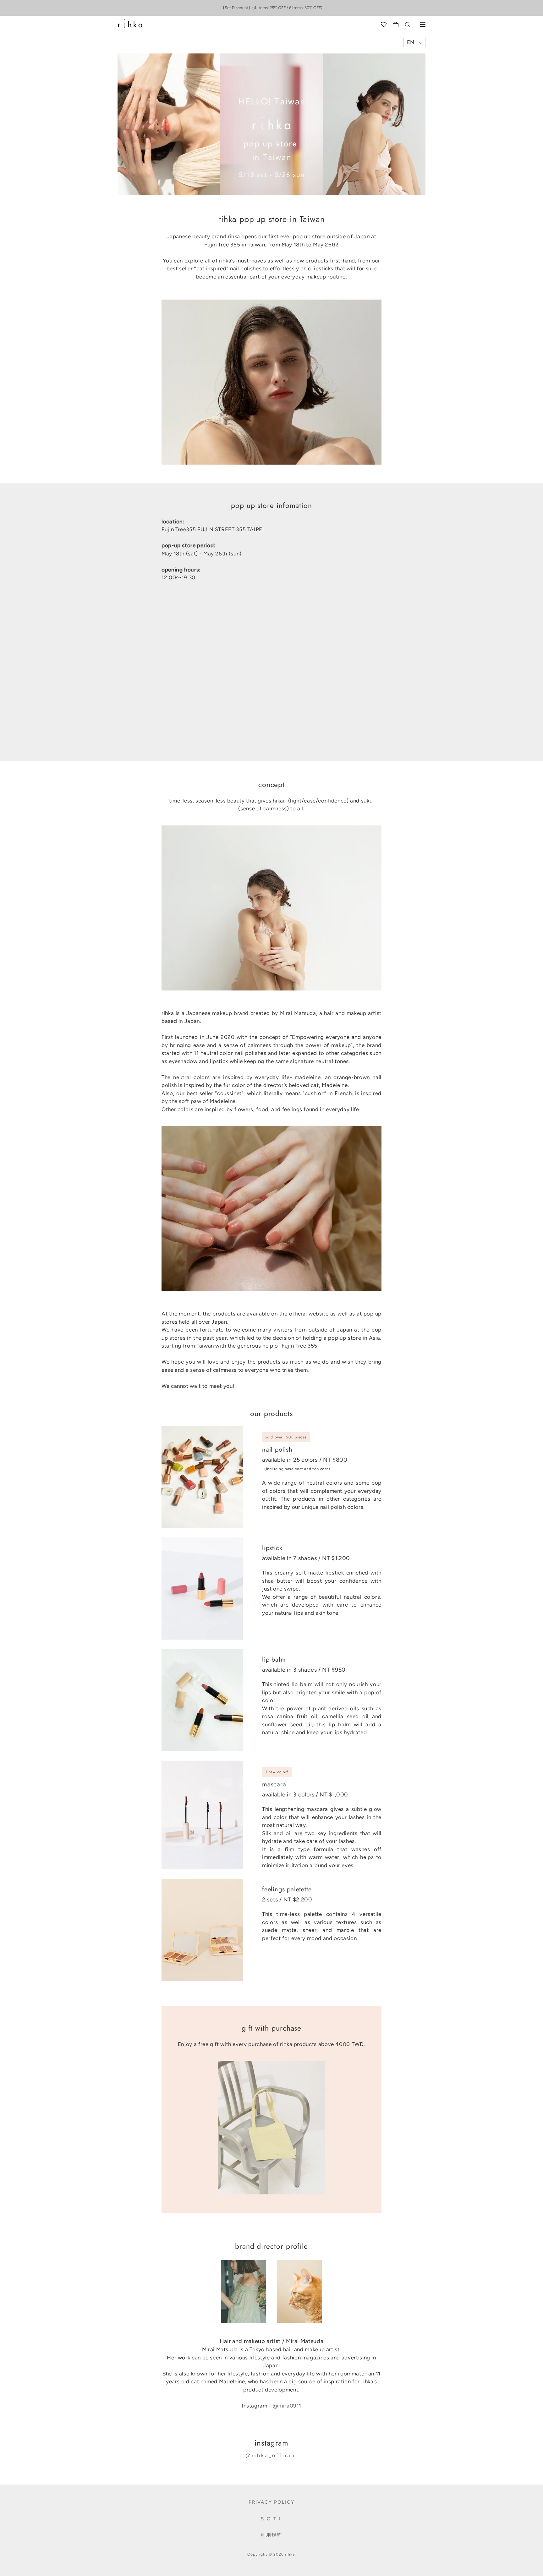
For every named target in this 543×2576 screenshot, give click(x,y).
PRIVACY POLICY (271, 2502)
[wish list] (384, 25)
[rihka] (130, 24)
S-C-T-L (271, 2519)
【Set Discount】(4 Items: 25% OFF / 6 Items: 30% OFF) (271, 8)
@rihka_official (272, 2455)
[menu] (423, 25)
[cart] (396, 25)
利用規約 (271, 2535)
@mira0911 (287, 2406)
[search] (408, 25)
